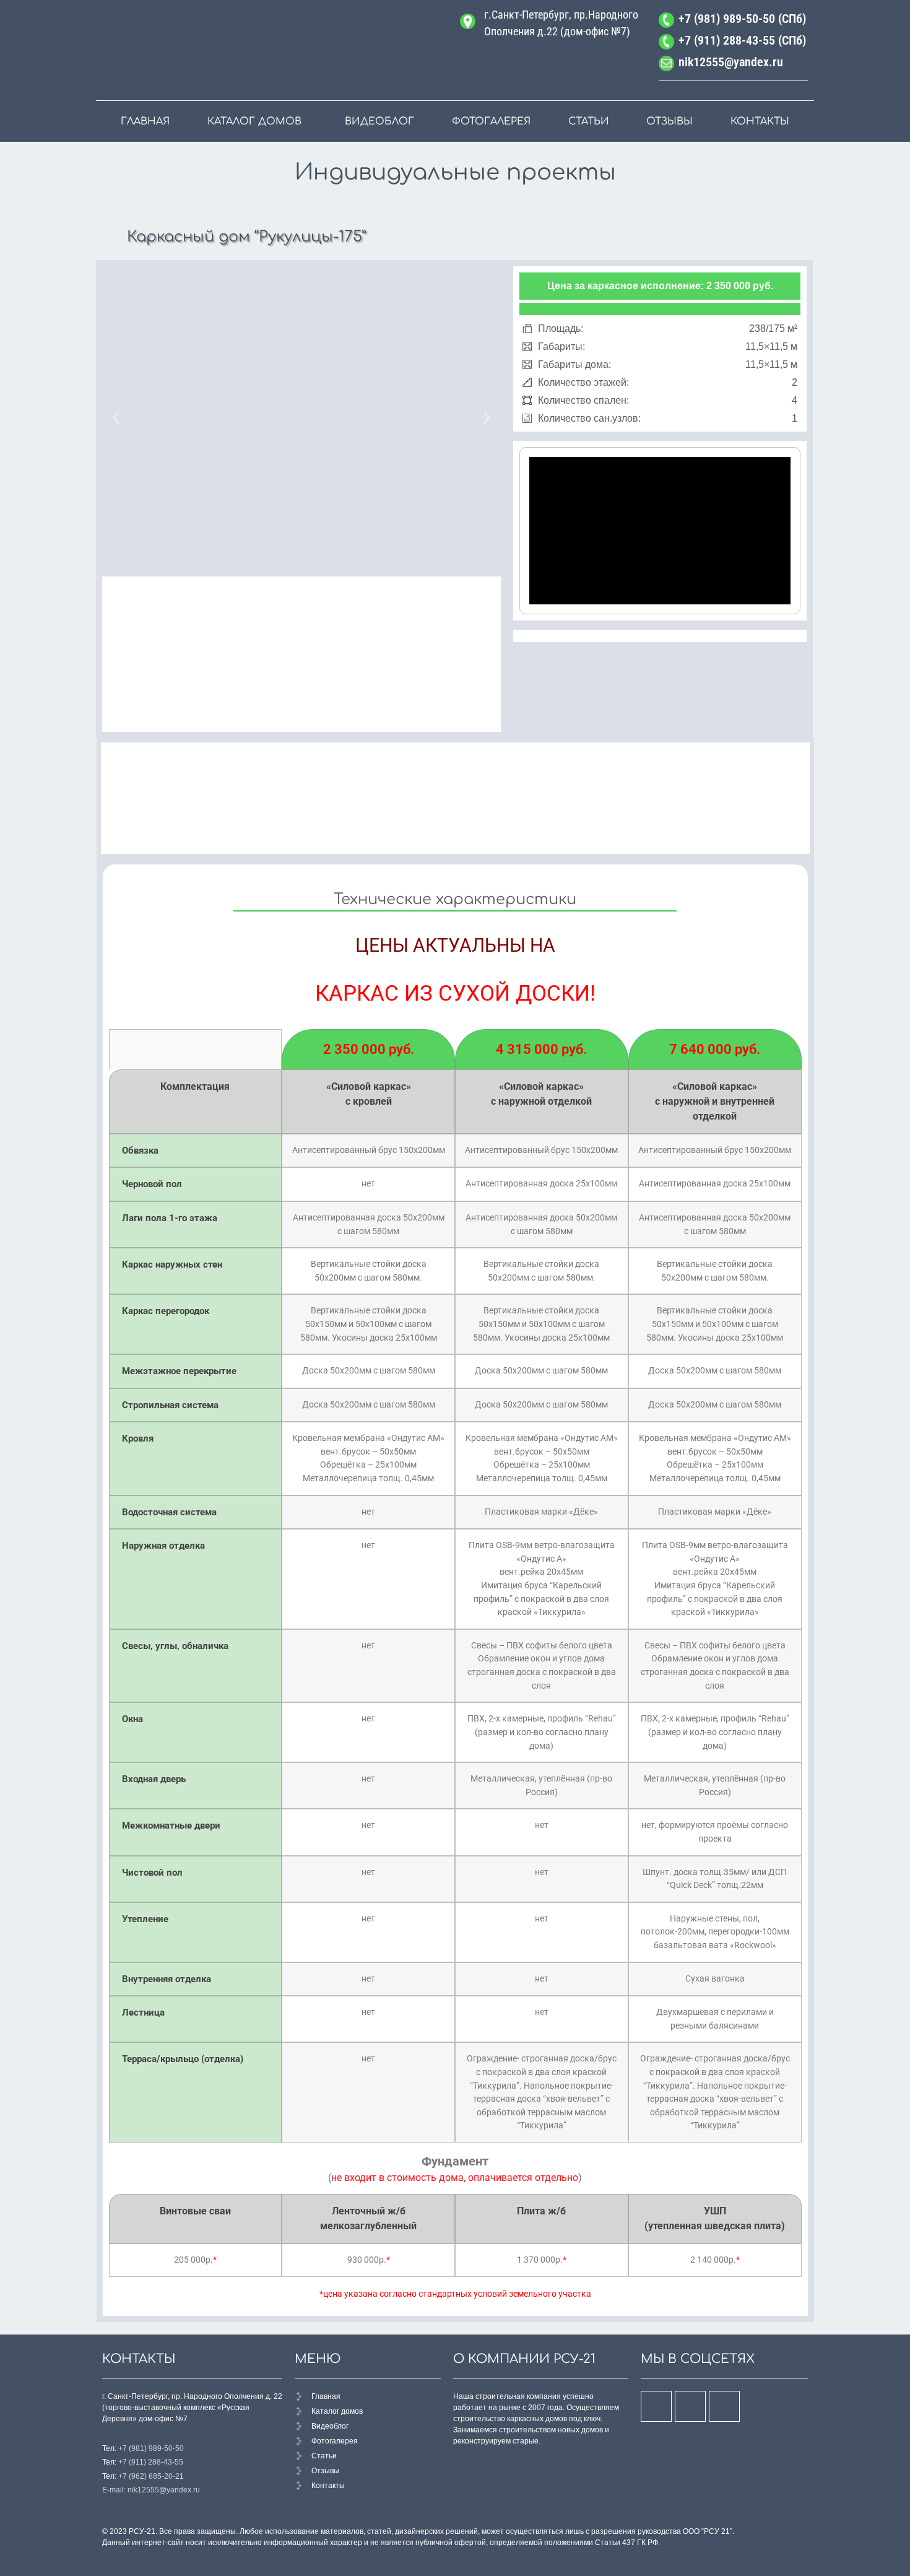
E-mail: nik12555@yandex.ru (151, 2490)
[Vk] (656, 2406)
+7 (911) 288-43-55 (151, 2462)
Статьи (589, 121)
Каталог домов (254, 121)
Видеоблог (379, 121)
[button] (116, 418)
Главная (145, 121)
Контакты (760, 121)
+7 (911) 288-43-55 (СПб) (742, 40)
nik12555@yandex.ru (731, 62)
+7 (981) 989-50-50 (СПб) (742, 19)
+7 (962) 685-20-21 (151, 2476)
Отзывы (669, 121)
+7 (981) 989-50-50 (151, 2448)
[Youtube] (690, 2406)
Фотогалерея (491, 121)
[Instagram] (724, 2406)
